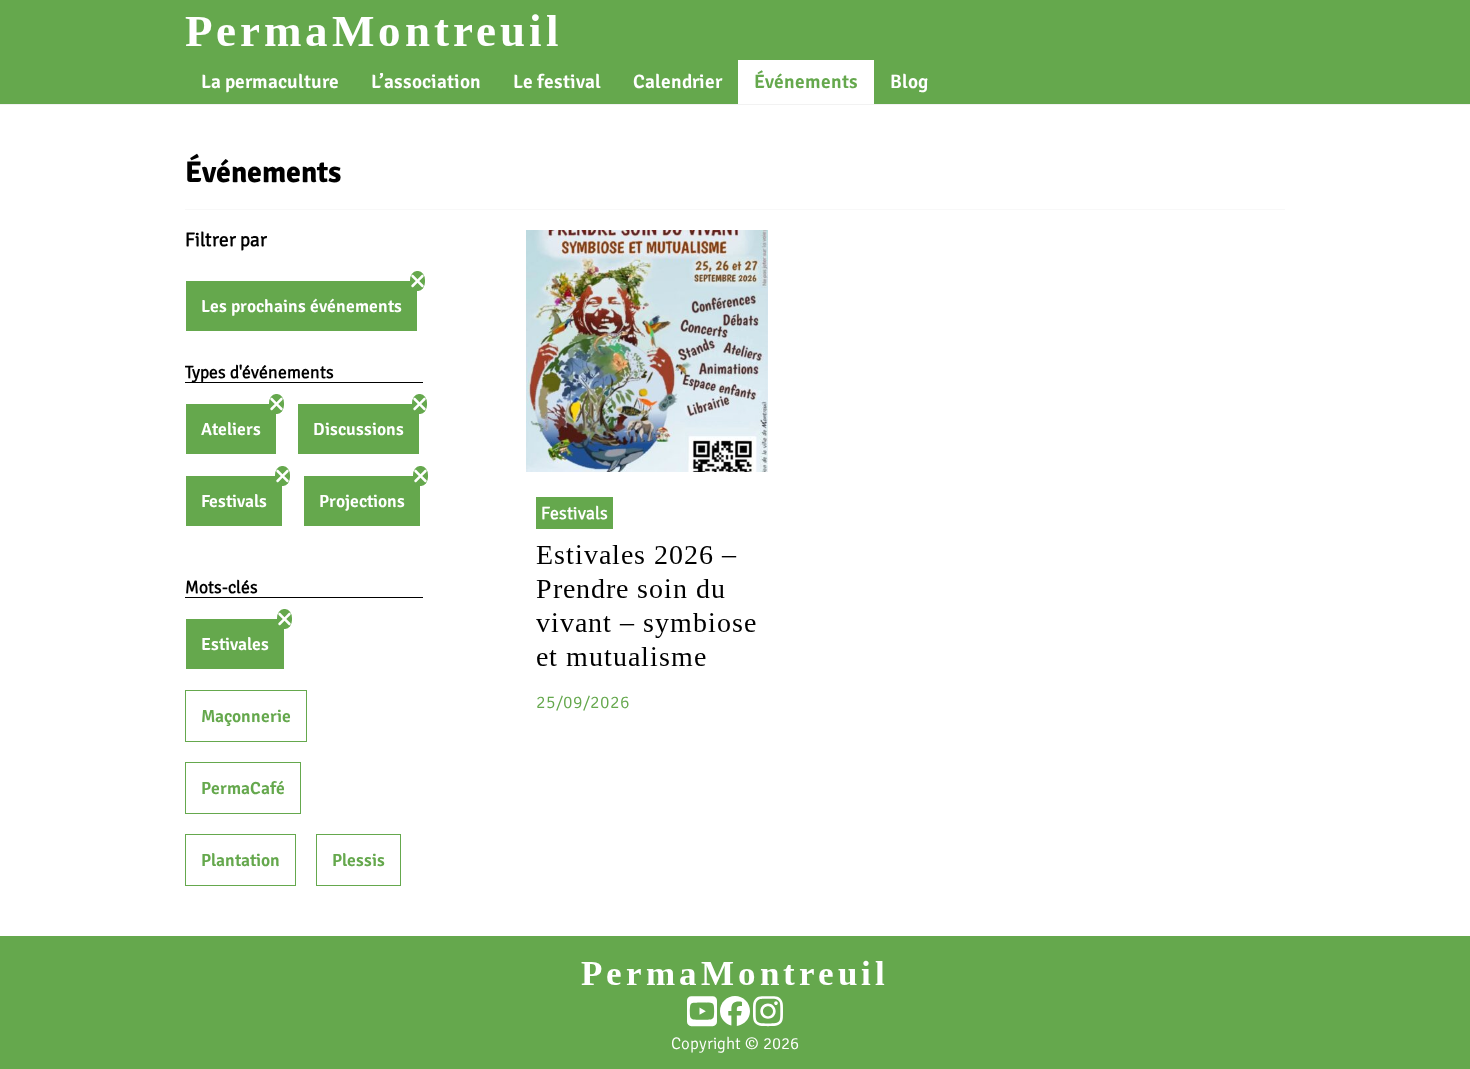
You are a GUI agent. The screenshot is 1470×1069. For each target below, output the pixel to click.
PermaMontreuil (374, 31)
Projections (362, 501)
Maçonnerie (246, 716)
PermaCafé (243, 788)
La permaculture (270, 82)
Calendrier (677, 82)
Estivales (235, 644)
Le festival (557, 82)
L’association (426, 82)
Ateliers (231, 429)
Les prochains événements (301, 306)
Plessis (358, 860)
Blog (909, 82)
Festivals (234, 501)
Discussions (358, 429)
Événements (806, 82)
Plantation (240, 860)
